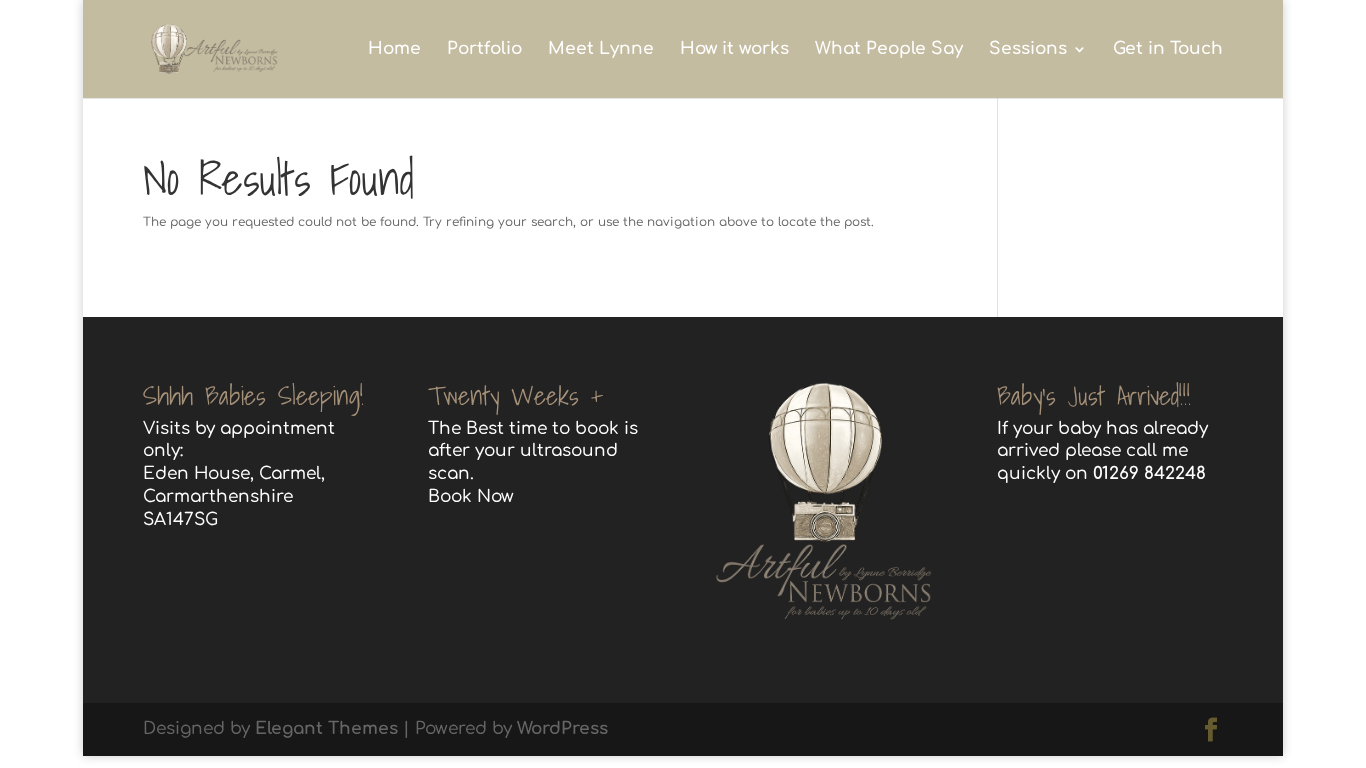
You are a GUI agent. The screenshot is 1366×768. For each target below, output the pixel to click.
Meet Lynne (601, 50)
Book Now (471, 496)
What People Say (889, 50)
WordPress (562, 728)
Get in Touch (1168, 50)
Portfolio (484, 50)
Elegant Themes (326, 728)
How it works (734, 50)
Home (394, 50)
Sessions (1028, 50)
